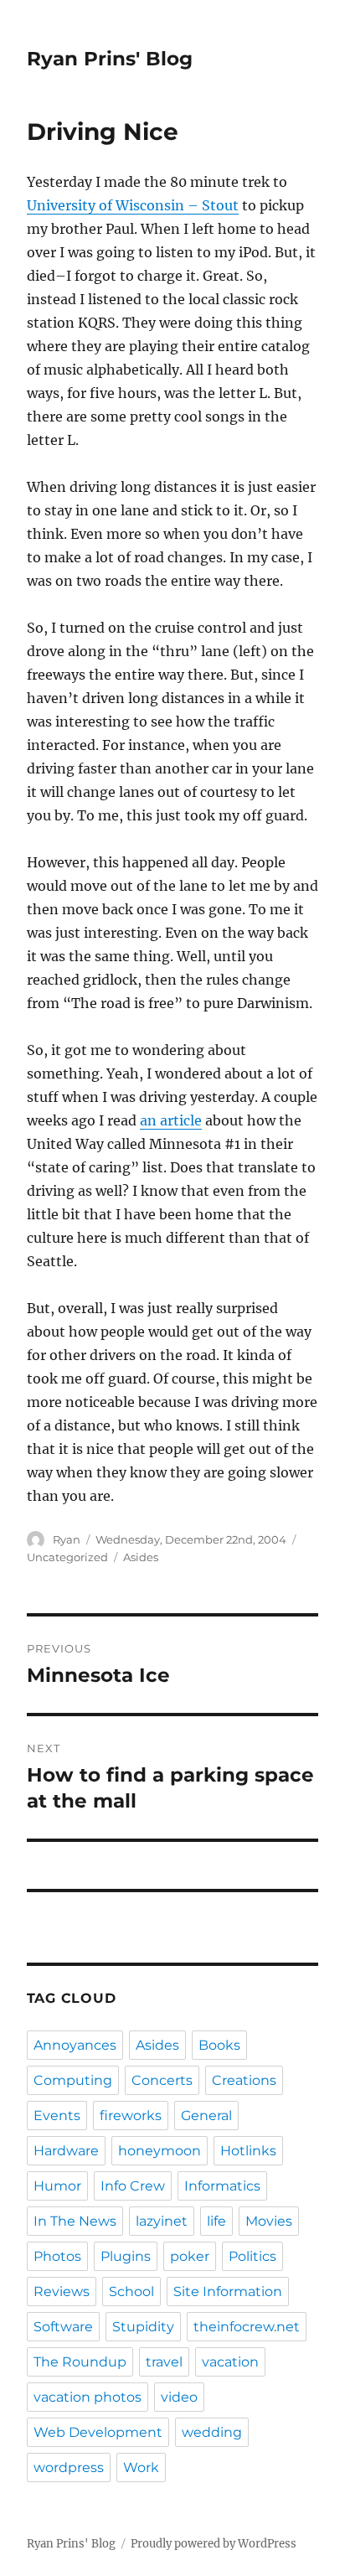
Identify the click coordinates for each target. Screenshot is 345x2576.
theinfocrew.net (247, 2327)
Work (141, 2467)
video (179, 2397)
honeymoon (160, 2151)
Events (57, 2116)
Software (63, 2327)
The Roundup (80, 2362)
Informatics (222, 2186)
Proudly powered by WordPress (214, 2544)
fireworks (131, 2116)
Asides (141, 1557)
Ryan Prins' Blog (110, 59)
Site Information (228, 2292)
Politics (252, 2256)
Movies (269, 2221)
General (206, 2116)
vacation (230, 2362)
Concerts (162, 2080)
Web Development (98, 2432)
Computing (73, 2080)
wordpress (69, 2467)
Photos (57, 2256)
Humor (57, 2186)
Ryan (67, 1539)
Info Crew (133, 2186)
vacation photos (88, 2397)
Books (219, 2045)
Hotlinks (248, 2151)
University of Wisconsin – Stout (133, 205)
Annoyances (75, 2045)
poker (190, 2256)
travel (164, 2362)
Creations (244, 2080)
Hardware (66, 2151)
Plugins (126, 2256)
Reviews (62, 2292)
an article (171, 1120)
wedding (212, 2432)
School (131, 2292)
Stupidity (143, 2327)
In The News (75, 2221)
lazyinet (162, 2221)
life (216, 2221)
